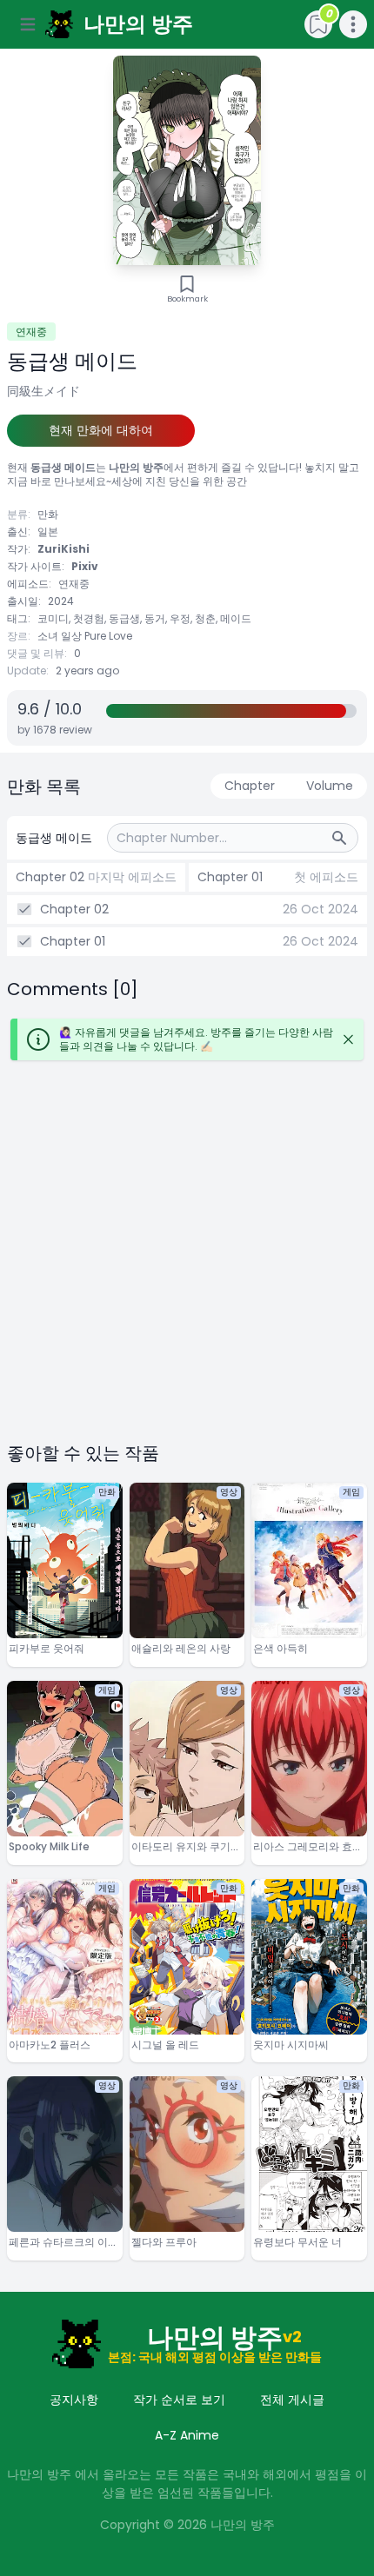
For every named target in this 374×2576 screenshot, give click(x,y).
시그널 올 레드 (165, 2045)
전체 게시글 (292, 2400)
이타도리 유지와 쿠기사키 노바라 (186, 1847)
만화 (48, 514)
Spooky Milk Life (49, 1847)
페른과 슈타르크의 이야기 (63, 2243)
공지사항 (74, 2400)
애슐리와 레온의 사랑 (181, 1649)
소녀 (48, 636)
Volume (330, 786)
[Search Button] (344, 838)
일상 (71, 636)
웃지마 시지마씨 (291, 2045)
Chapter (250, 786)
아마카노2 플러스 (50, 2045)
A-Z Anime (187, 2435)
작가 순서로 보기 (179, 2400)
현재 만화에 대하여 (101, 430)
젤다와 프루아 (164, 2242)
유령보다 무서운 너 (297, 2242)
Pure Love (108, 636)
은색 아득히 (280, 1649)
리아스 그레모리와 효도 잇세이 (308, 1847)
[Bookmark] (187, 284)
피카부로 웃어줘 (47, 1649)
